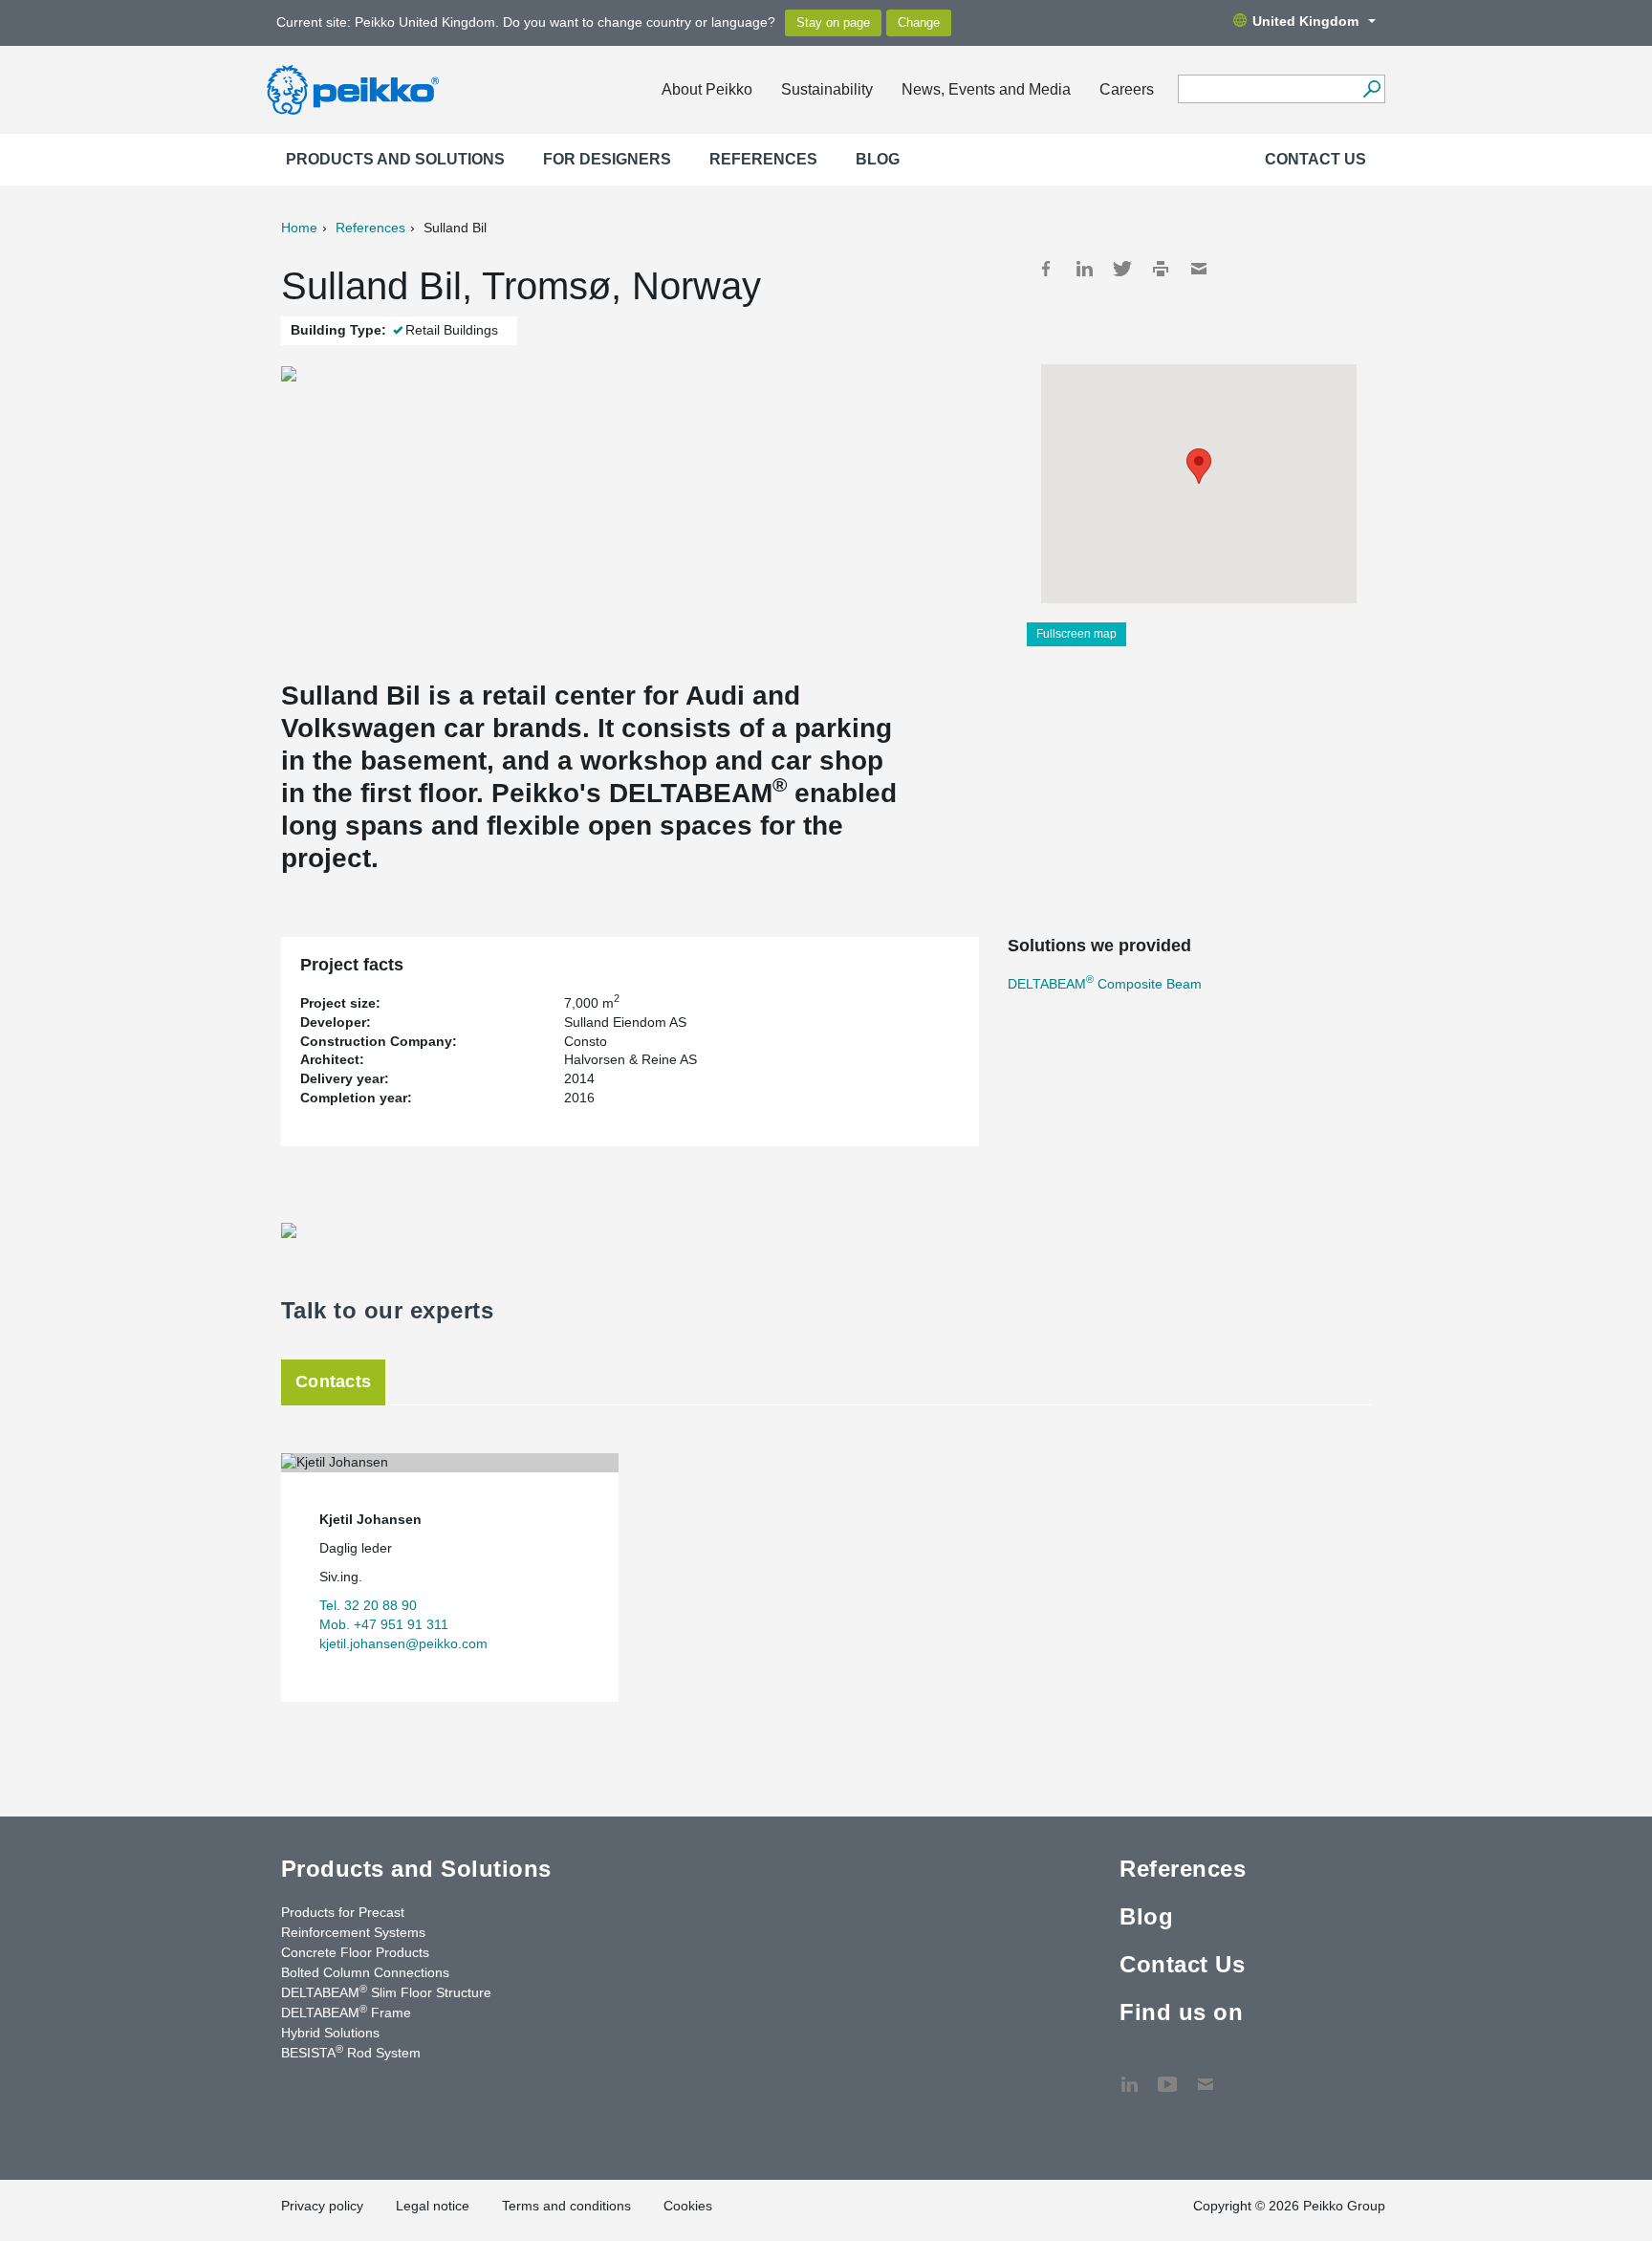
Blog (878, 159)
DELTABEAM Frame (346, 2012)
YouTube (1167, 2075)
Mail (1199, 269)
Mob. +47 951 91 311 (384, 1624)
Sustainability (827, 89)
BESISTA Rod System (351, 2052)
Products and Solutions (395, 159)
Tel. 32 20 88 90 (368, 1605)
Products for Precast (343, 1912)
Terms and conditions (566, 2206)
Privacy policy (322, 2206)
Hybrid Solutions (330, 2033)
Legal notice (433, 2206)
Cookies (688, 2206)
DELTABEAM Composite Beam (1105, 984)
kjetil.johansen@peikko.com (403, 1643)
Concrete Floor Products (355, 1952)
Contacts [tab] (333, 1382)
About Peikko (707, 89)
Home (299, 228)
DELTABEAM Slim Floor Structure (386, 1991)
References (763, 159)
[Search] (1371, 89)
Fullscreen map (1076, 634)
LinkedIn (1084, 269)
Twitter (1122, 269)
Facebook (1046, 269)
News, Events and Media (986, 89)
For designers (607, 159)
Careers (1127, 89)
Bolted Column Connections (365, 1972)
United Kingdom (1305, 21)
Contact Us (1315, 159)
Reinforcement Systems (353, 1932)
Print (1161, 269)
